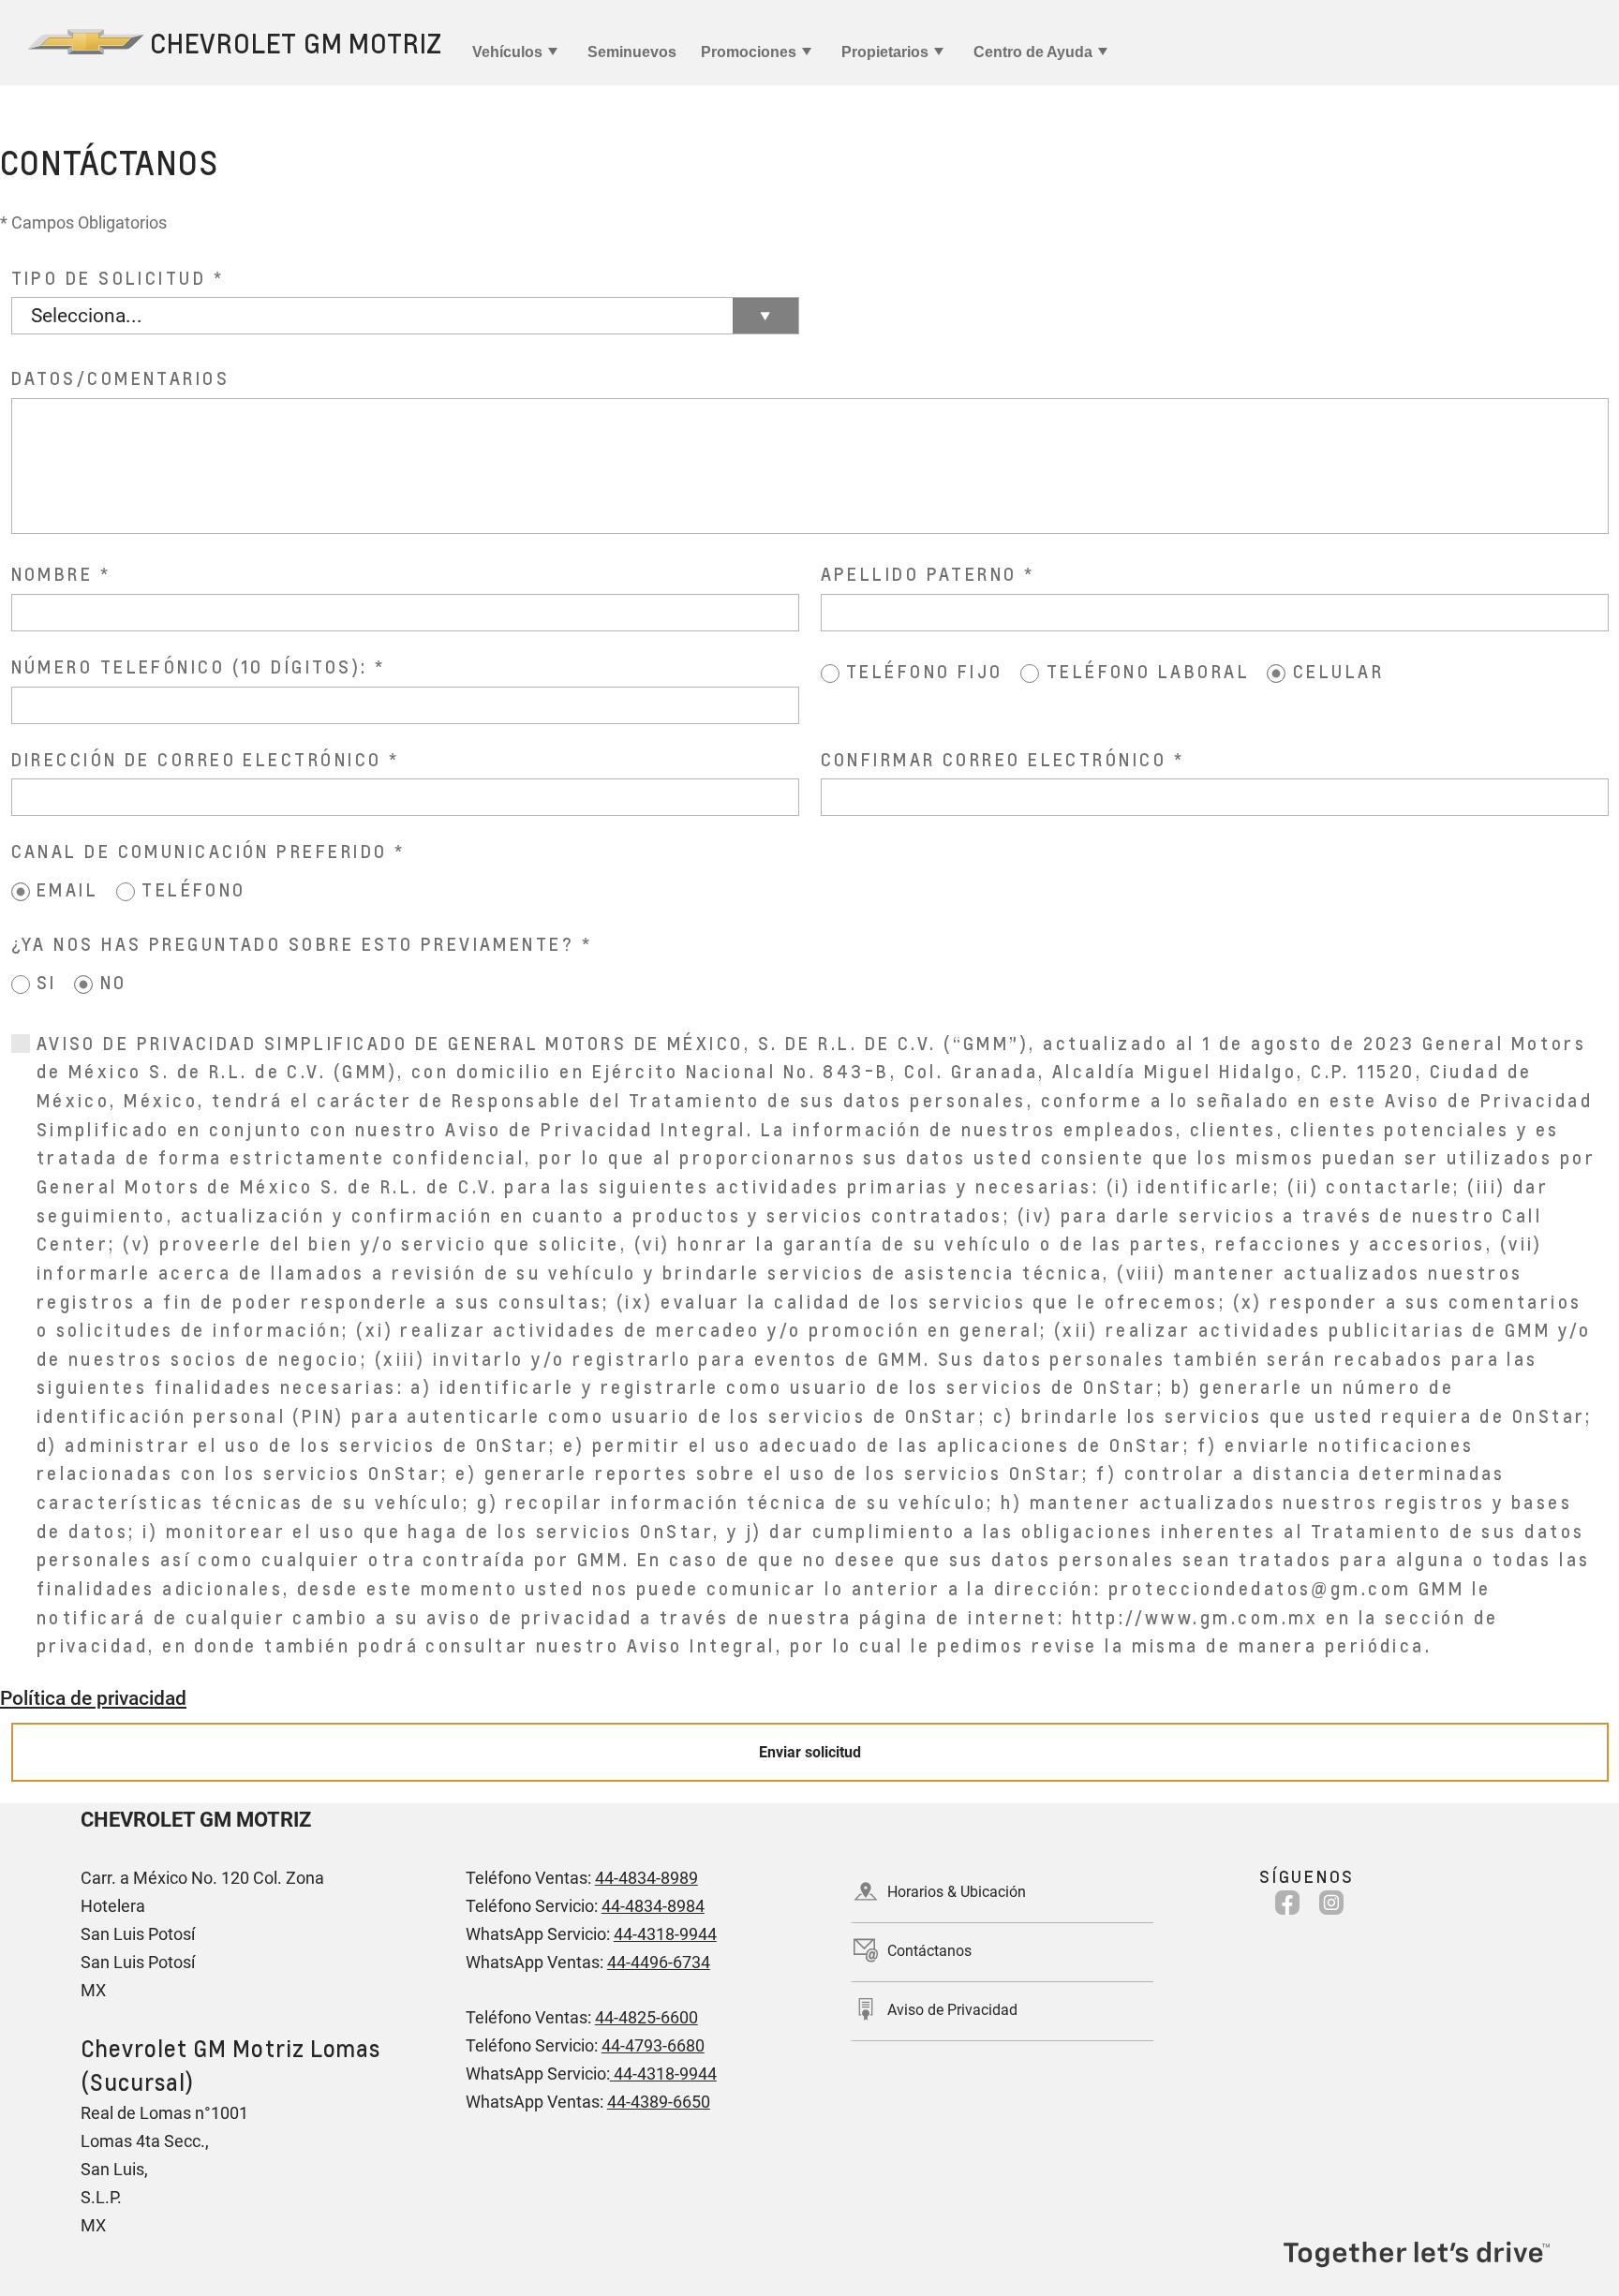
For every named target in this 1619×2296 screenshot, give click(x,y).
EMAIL (67, 889)
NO (114, 982)
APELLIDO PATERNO (919, 574)
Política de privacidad (93, 1698)
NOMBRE (52, 574)
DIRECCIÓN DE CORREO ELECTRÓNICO (197, 759)
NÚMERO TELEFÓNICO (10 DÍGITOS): (190, 667)
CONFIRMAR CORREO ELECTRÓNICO (994, 759)
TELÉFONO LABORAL (1148, 671)
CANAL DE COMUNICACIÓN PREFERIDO (200, 851)
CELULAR (1338, 671)
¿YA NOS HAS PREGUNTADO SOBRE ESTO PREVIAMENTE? (293, 944)
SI (47, 982)
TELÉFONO (194, 889)
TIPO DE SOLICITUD (109, 278)
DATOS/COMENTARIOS (121, 378)
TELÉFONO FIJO (925, 671)
